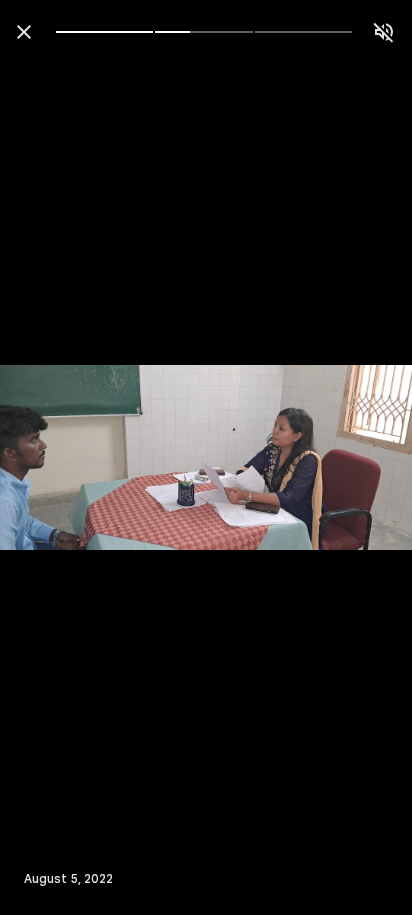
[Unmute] (384, 32)
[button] (56, 458)
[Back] (24, 32)
